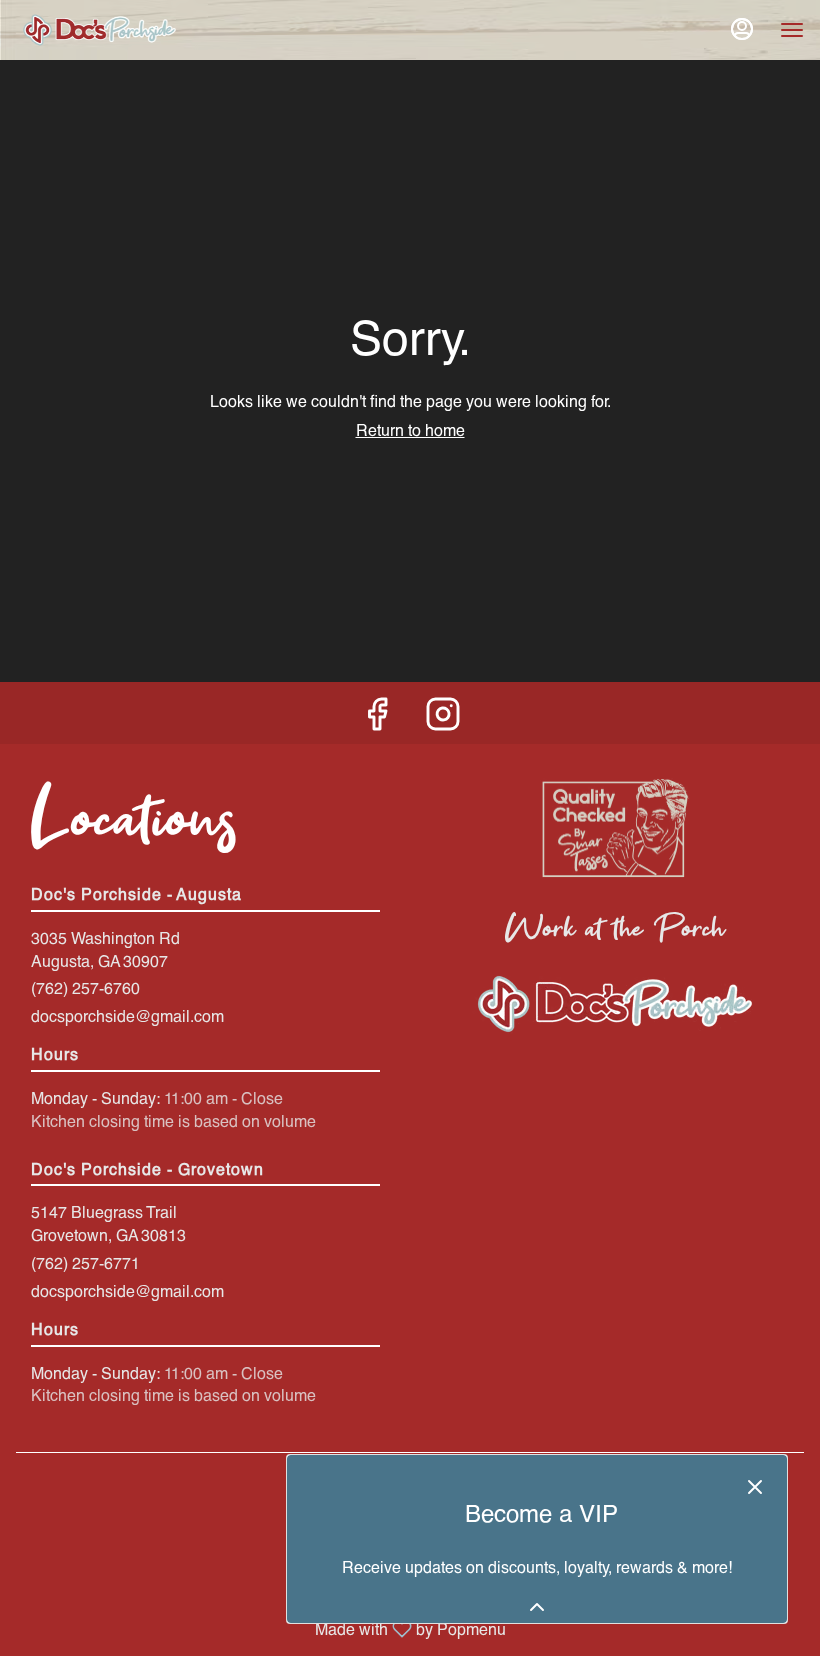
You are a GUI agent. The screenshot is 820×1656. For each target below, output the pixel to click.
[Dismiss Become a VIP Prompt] (755, 1487)
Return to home (410, 429)
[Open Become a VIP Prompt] (537, 1607)
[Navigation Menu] (792, 30)
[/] (615, 826)
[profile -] (742, 29)
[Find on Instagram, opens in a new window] (443, 717)
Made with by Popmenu (260, 1628)
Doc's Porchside (614, 1004)
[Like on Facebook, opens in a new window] (377, 717)
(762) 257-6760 (85, 987)
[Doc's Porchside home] (156, 30)
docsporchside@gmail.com (127, 1015)
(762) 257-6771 (85, 1262)
